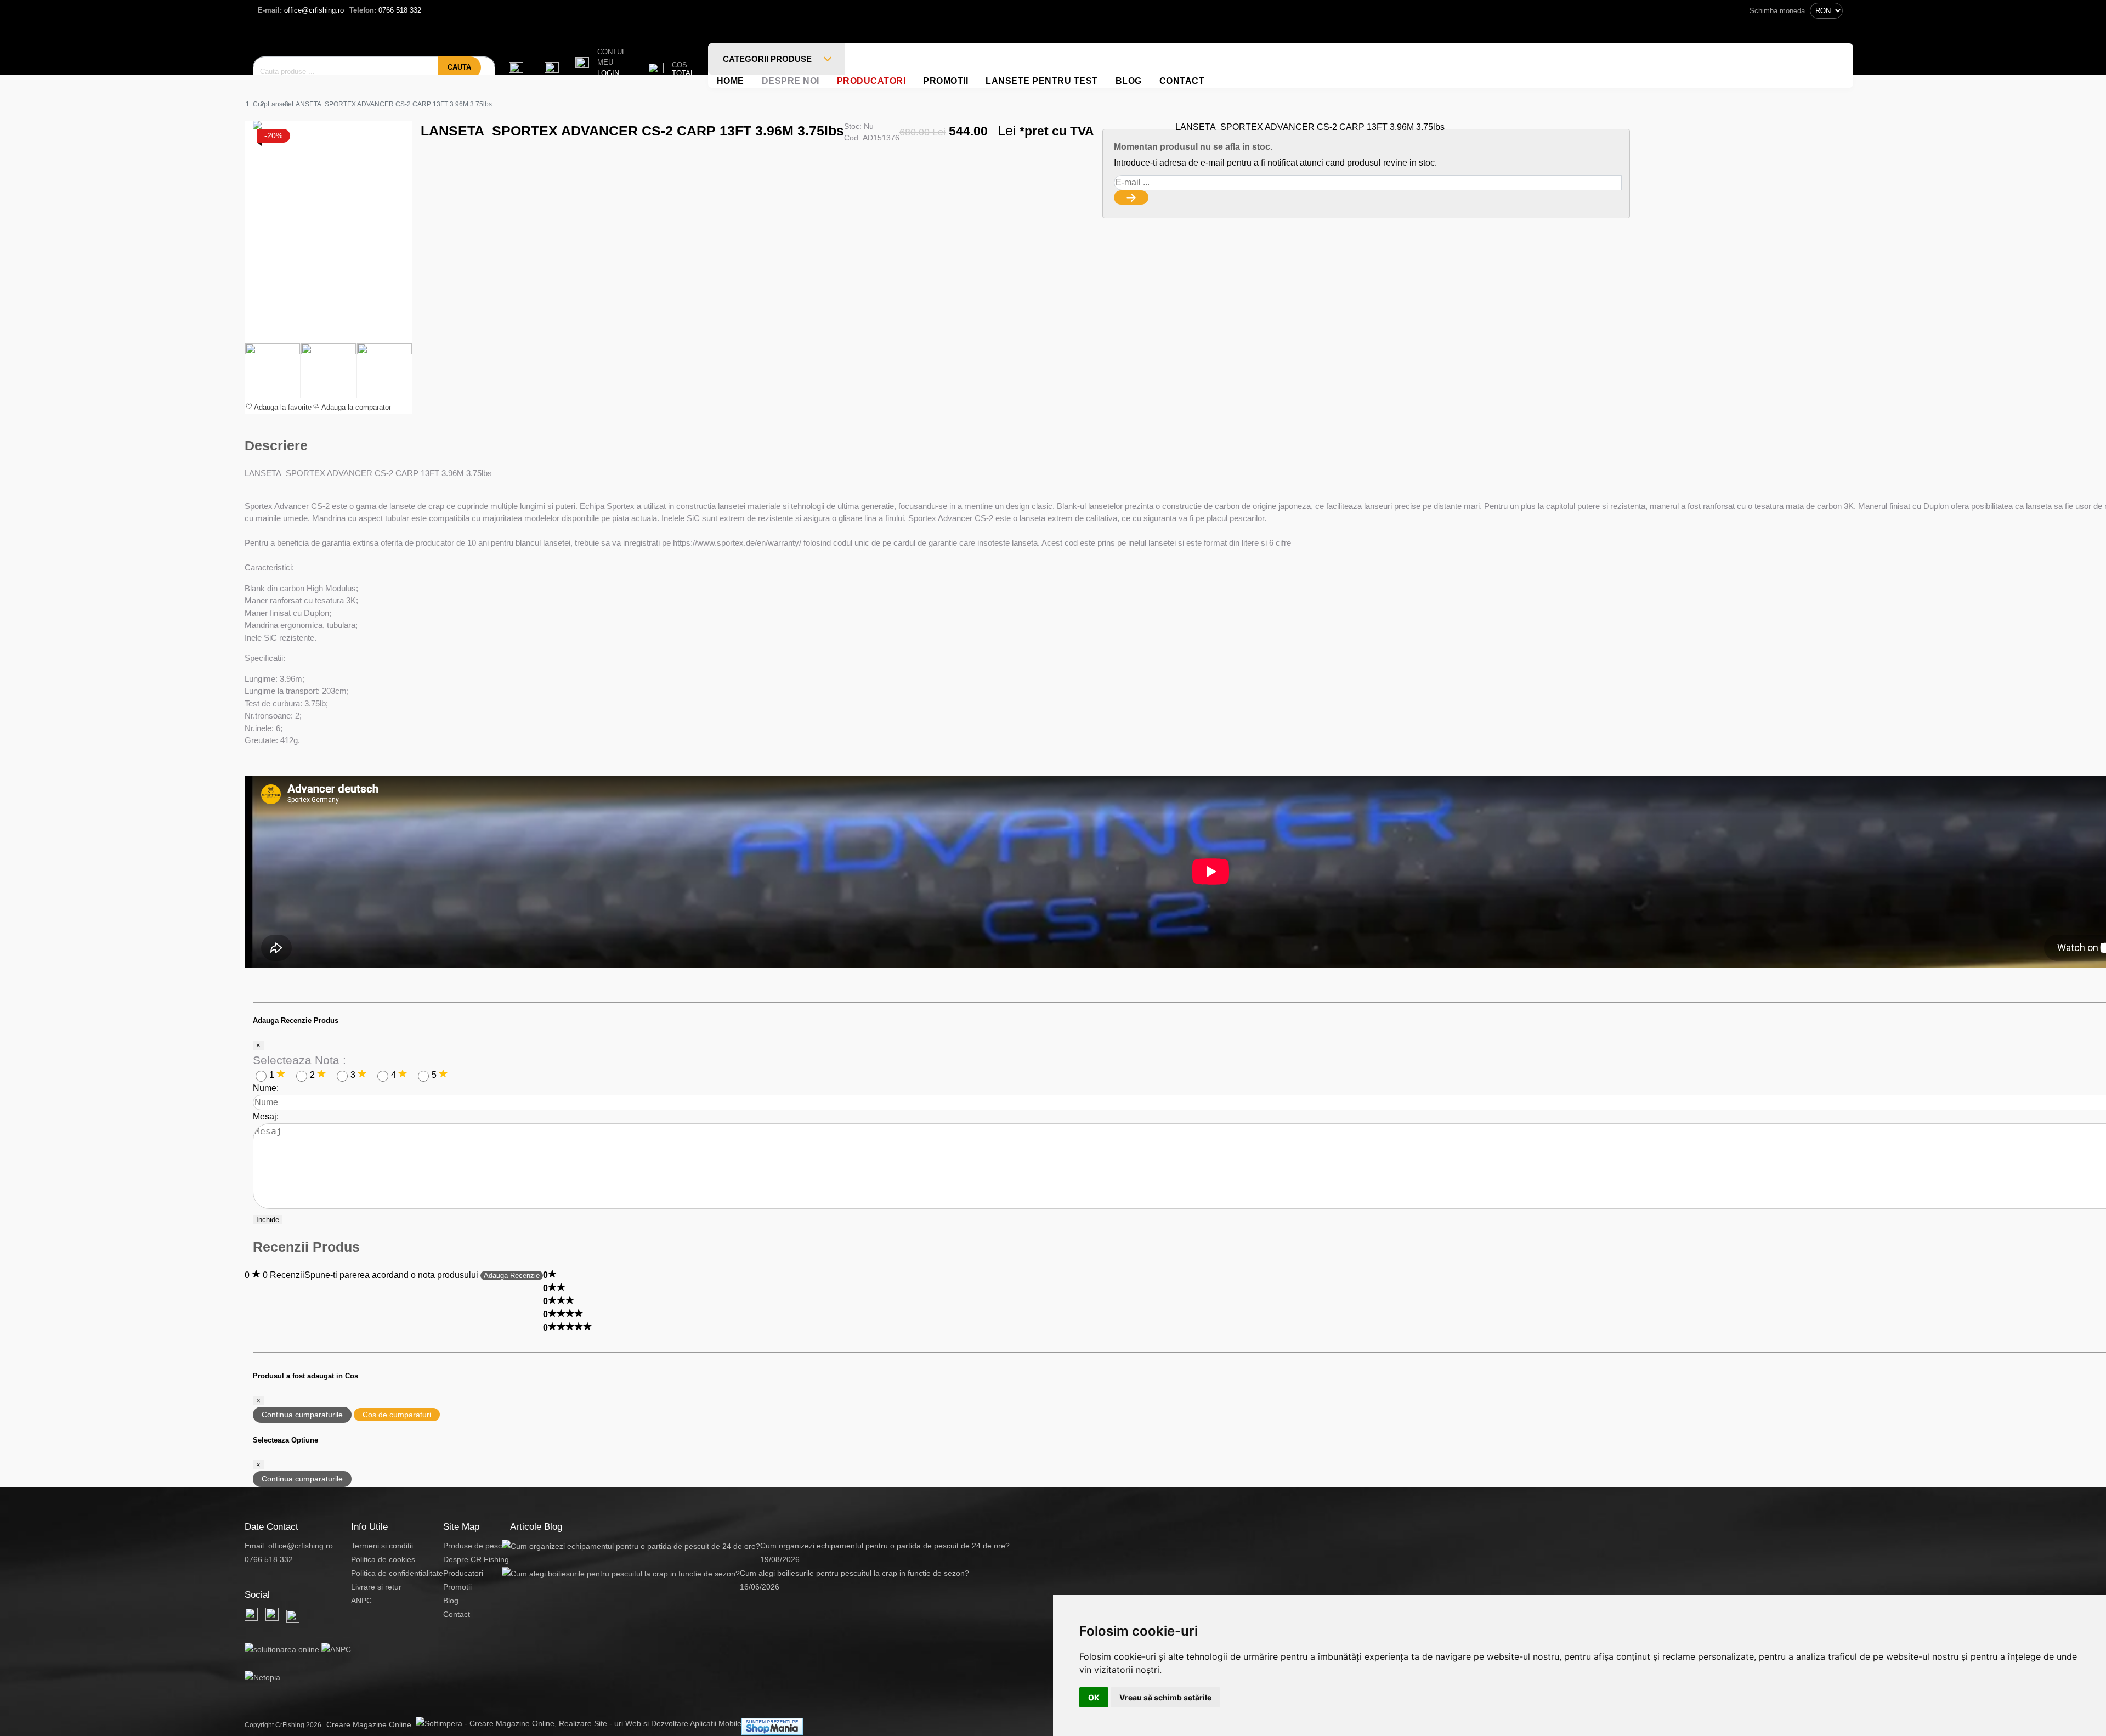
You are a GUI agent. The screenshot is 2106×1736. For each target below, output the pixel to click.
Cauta (459, 67)
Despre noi (791, 81)
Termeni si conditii (382, 1546)
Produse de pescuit (477, 1546)
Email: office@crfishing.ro (289, 1546)
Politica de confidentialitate (397, 1573)
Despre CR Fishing (476, 1559)
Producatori (871, 81)
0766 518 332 (385, 10)
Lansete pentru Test (1042, 81)
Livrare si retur (376, 1587)
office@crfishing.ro (301, 10)
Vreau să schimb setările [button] (1165, 1697)
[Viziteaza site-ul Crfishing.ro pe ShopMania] (772, 1726)
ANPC (361, 1601)
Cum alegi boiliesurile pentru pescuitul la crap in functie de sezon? (854, 1573)
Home (731, 81)
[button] (601, 63)
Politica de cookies (383, 1559)
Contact (1182, 81)
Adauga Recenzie (512, 1276)
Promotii (946, 81)
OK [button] (1094, 1697)
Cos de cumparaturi (397, 1415)
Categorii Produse (768, 59)
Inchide (268, 1220)
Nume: (266, 1088)
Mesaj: (266, 1116)
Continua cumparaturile (302, 1415)
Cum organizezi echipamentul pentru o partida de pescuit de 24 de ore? (885, 1546)
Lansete (280, 104)
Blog (1129, 81)
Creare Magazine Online (371, 1724)
